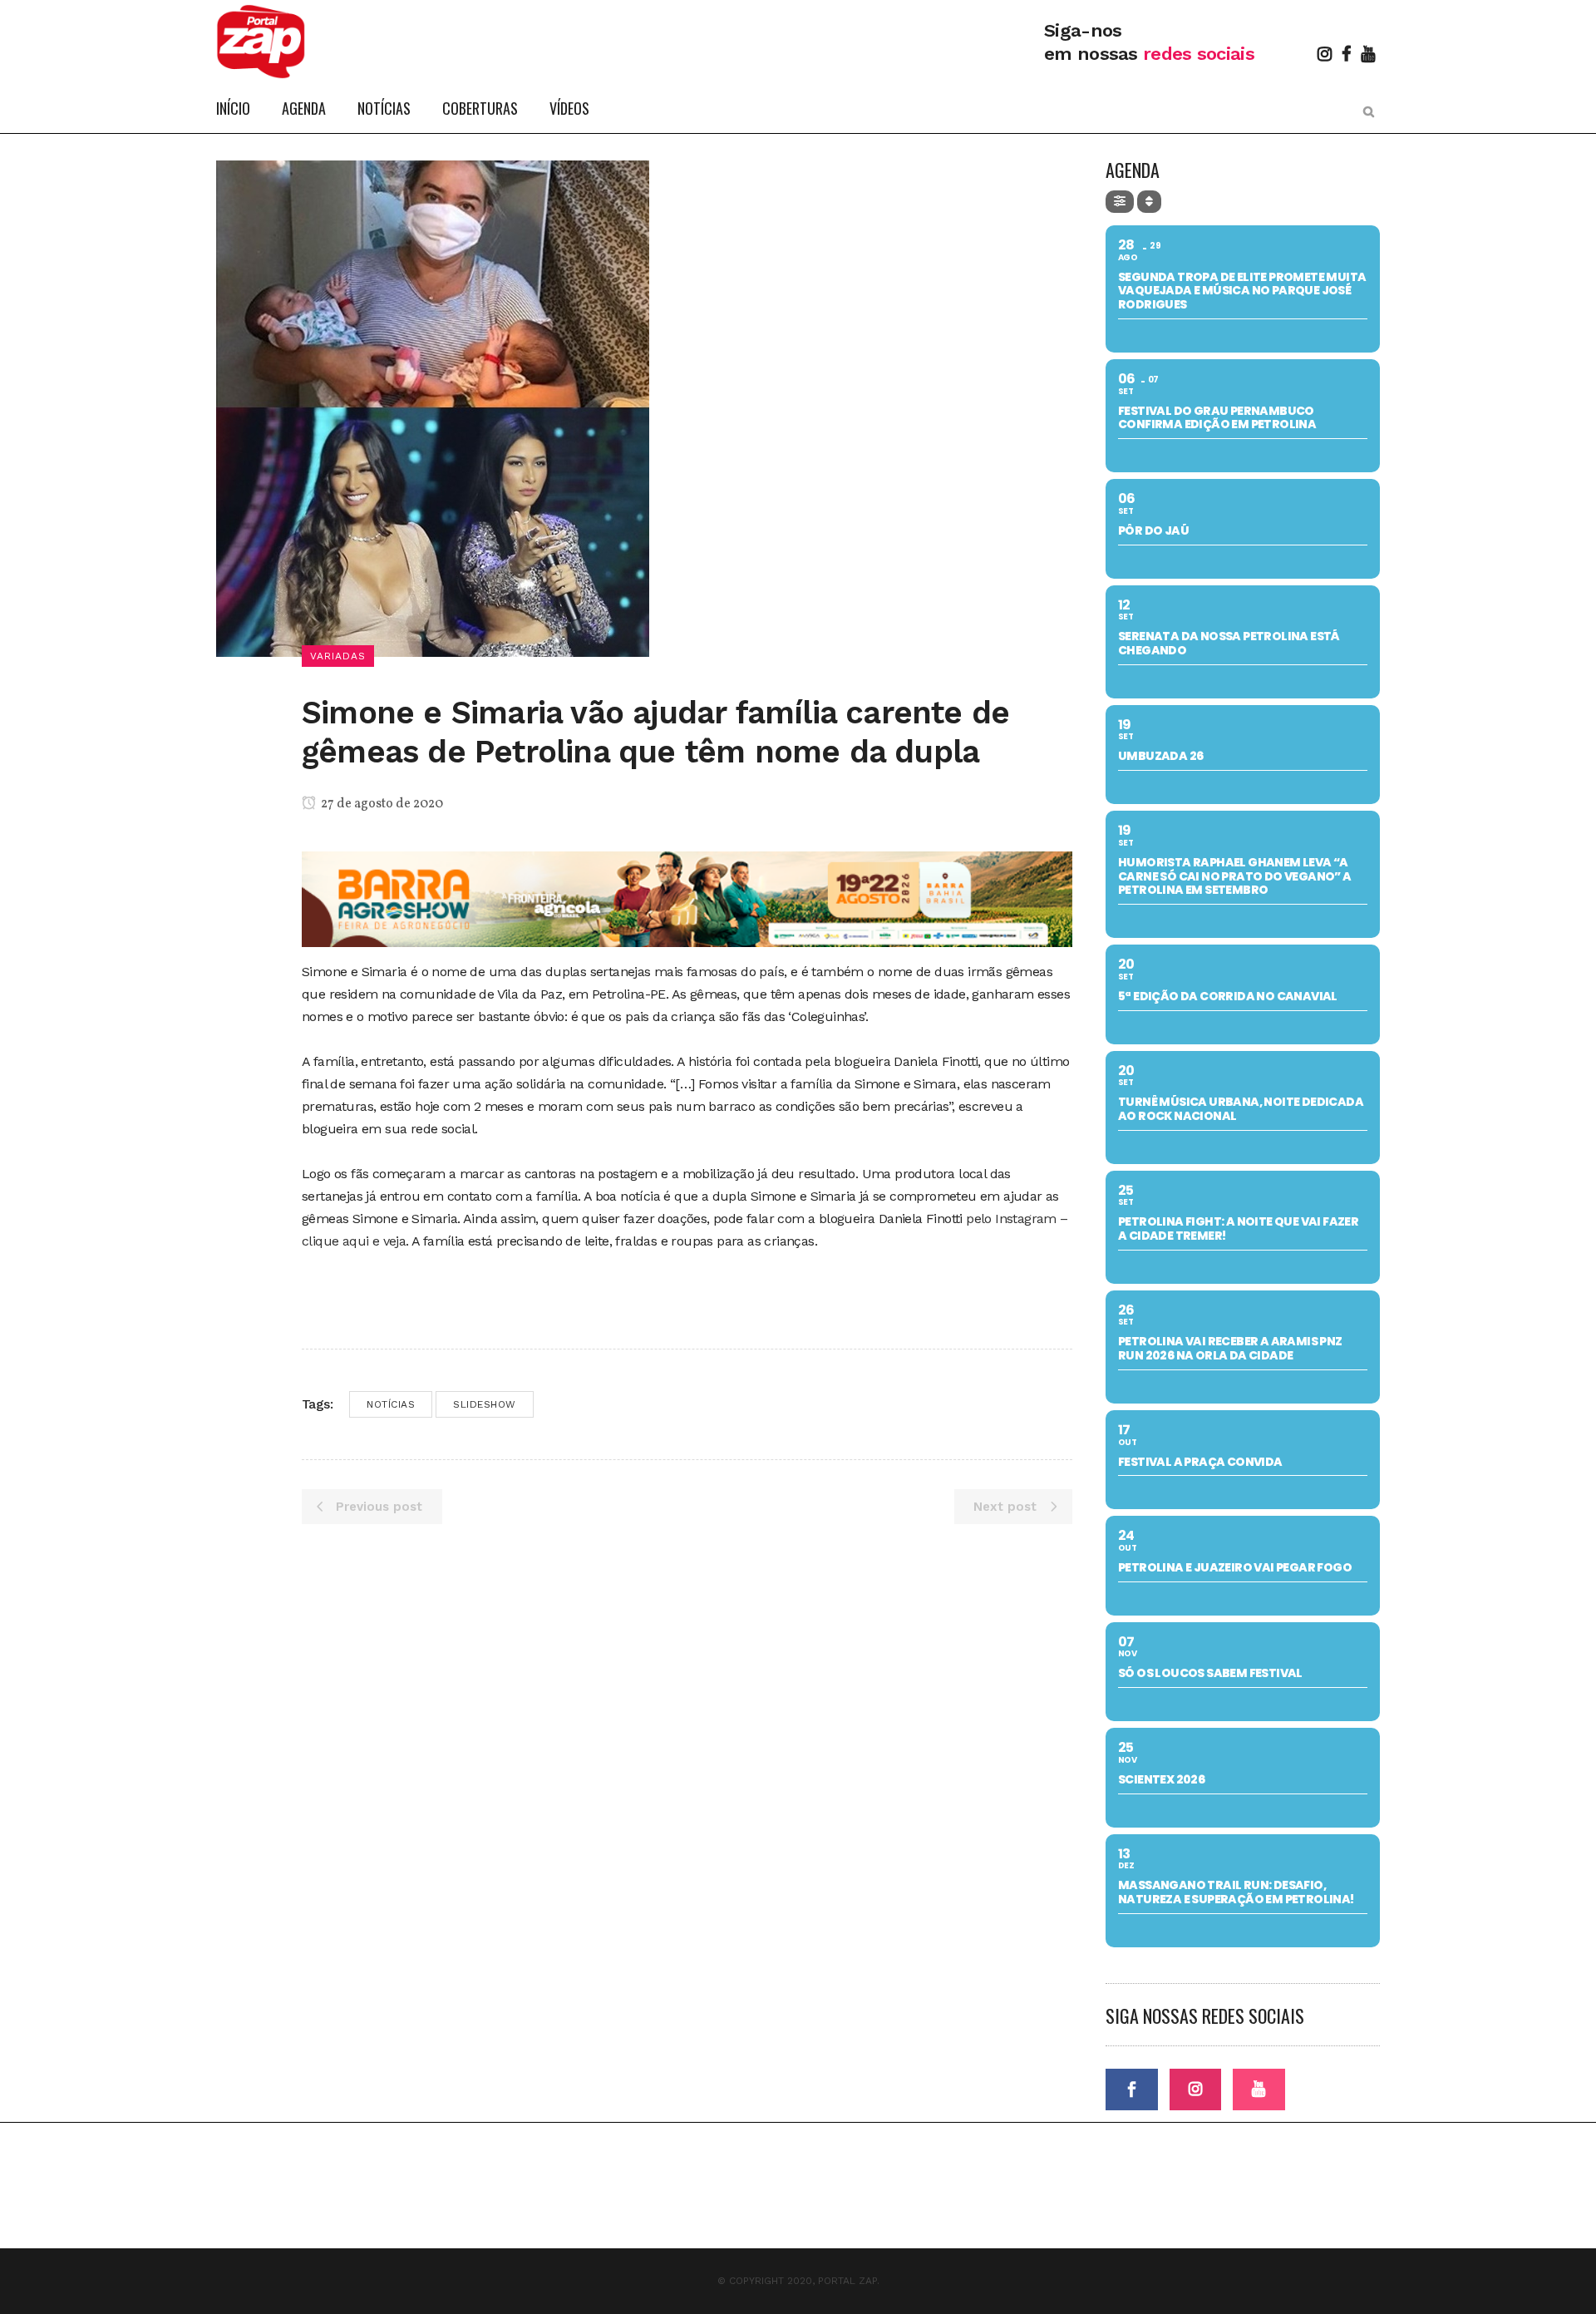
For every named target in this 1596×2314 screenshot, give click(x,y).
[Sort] (1149, 202)
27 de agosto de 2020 (381, 804)
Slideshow (485, 1404)
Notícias (391, 1404)
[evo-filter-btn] (1120, 202)
